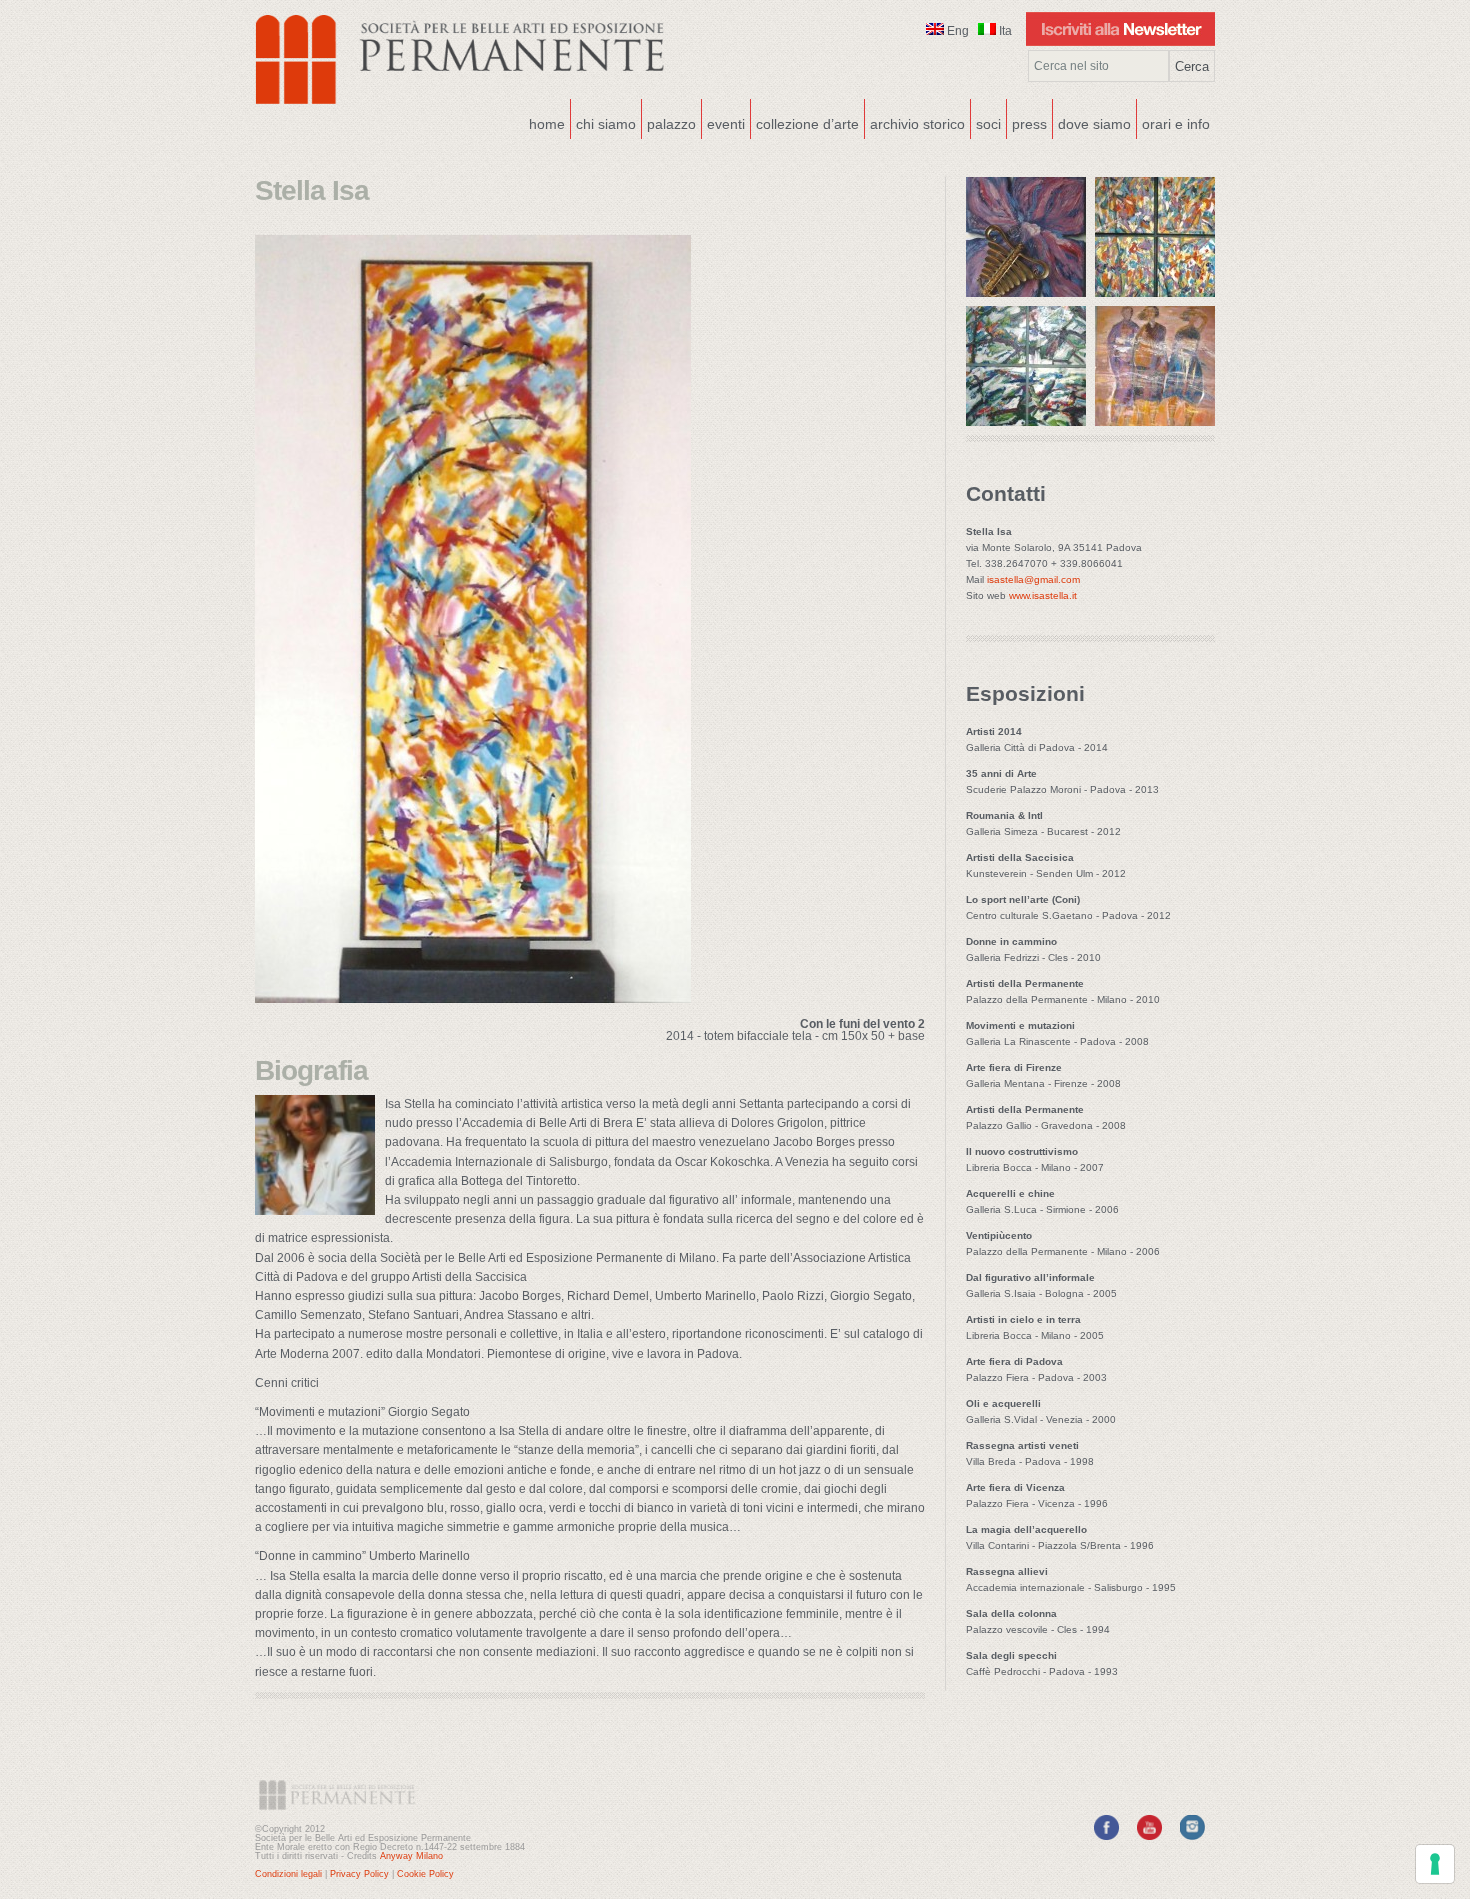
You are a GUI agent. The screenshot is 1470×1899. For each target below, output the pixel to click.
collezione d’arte (807, 124)
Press (1029, 124)
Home (547, 124)
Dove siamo (1092, 122)
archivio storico (917, 124)
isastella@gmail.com (1033, 579)
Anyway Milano (411, 1856)
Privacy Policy (359, 1874)
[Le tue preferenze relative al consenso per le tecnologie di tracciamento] (1435, 1864)
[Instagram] (1192, 1836)
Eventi (723, 122)
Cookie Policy (425, 1874)
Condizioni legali (288, 1874)
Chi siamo (603, 122)
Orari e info (1176, 124)
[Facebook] (1106, 1836)
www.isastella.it (1043, 595)
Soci (988, 124)
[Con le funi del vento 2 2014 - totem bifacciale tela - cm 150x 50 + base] (473, 997)
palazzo (669, 122)
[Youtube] (1149, 1836)
